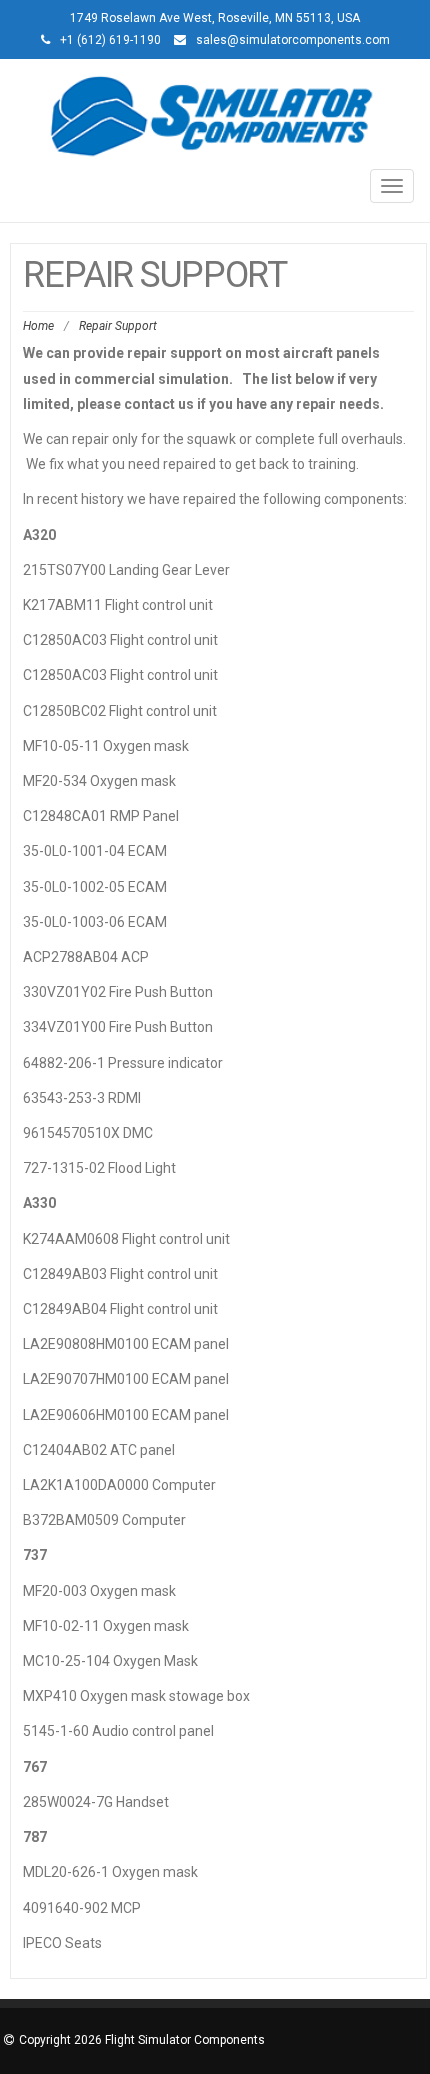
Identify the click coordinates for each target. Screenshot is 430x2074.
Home (38, 326)
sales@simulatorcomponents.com (293, 40)
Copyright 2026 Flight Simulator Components (142, 2040)
